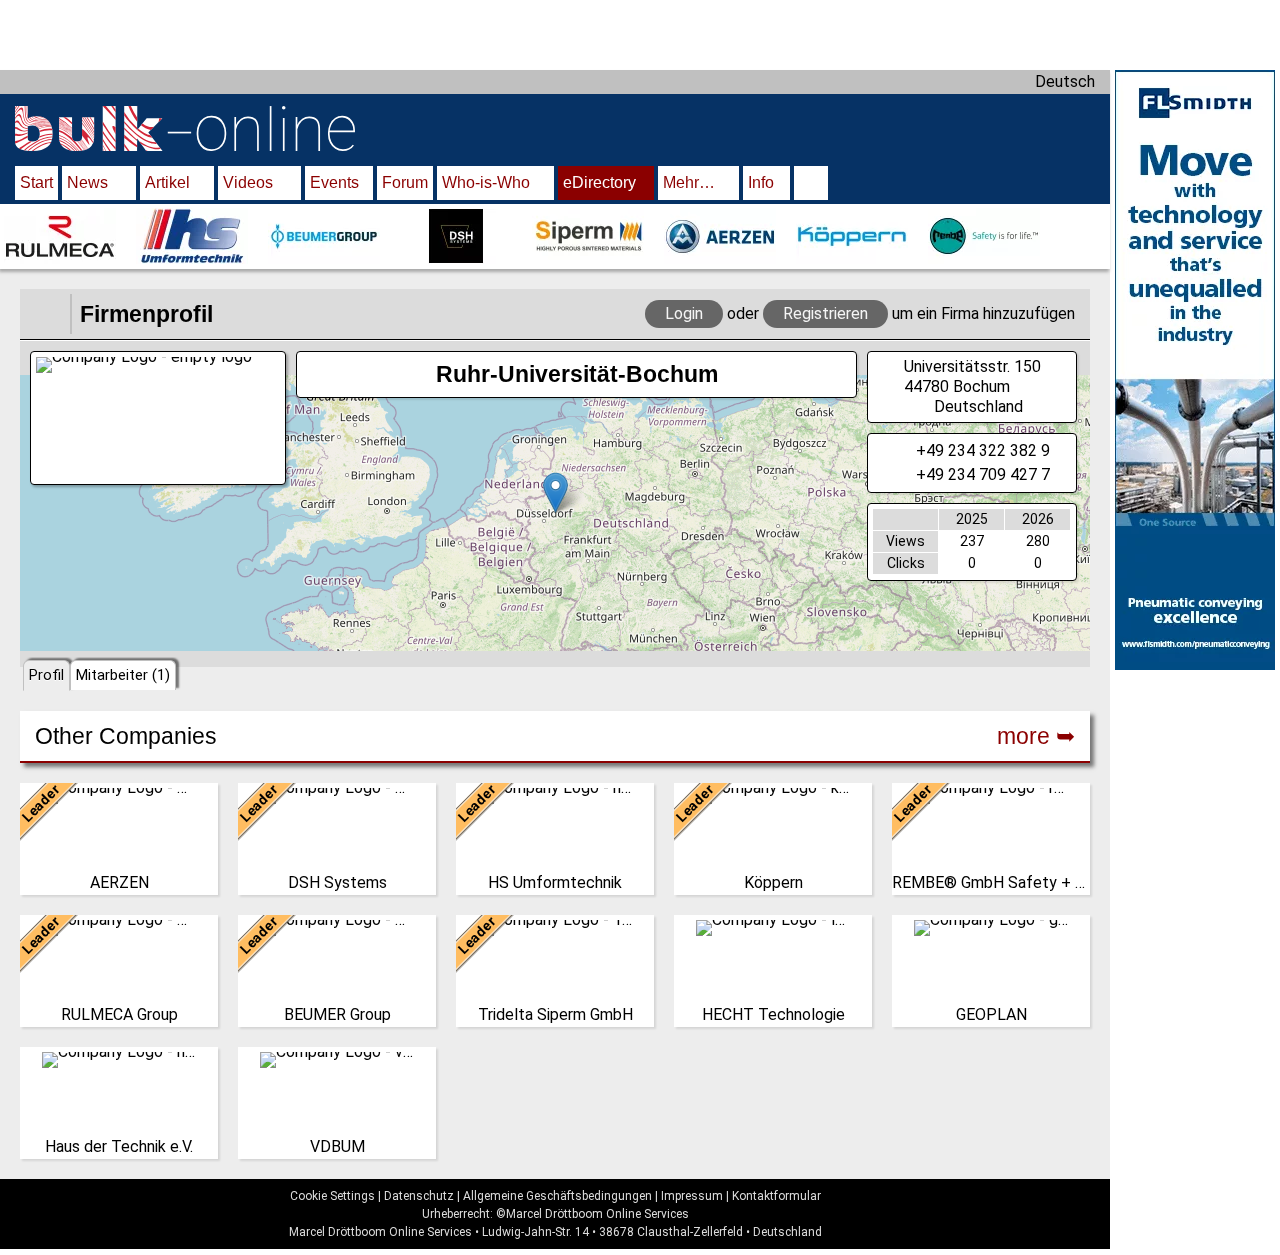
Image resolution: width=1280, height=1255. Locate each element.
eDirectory (599, 182)
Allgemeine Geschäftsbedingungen (557, 1196)
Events (334, 182)
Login (684, 313)
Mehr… (689, 182)
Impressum (692, 1196)
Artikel (167, 182)
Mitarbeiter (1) (123, 675)
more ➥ (1036, 736)
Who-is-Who (486, 182)
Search (811, 185)
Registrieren (825, 313)
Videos (248, 182)
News (87, 182)
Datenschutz (419, 1196)
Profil (46, 675)
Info (761, 182)
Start (36, 182)
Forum (405, 182)
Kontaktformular (776, 1196)
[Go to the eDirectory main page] (45, 314)
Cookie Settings (332, 1196)
